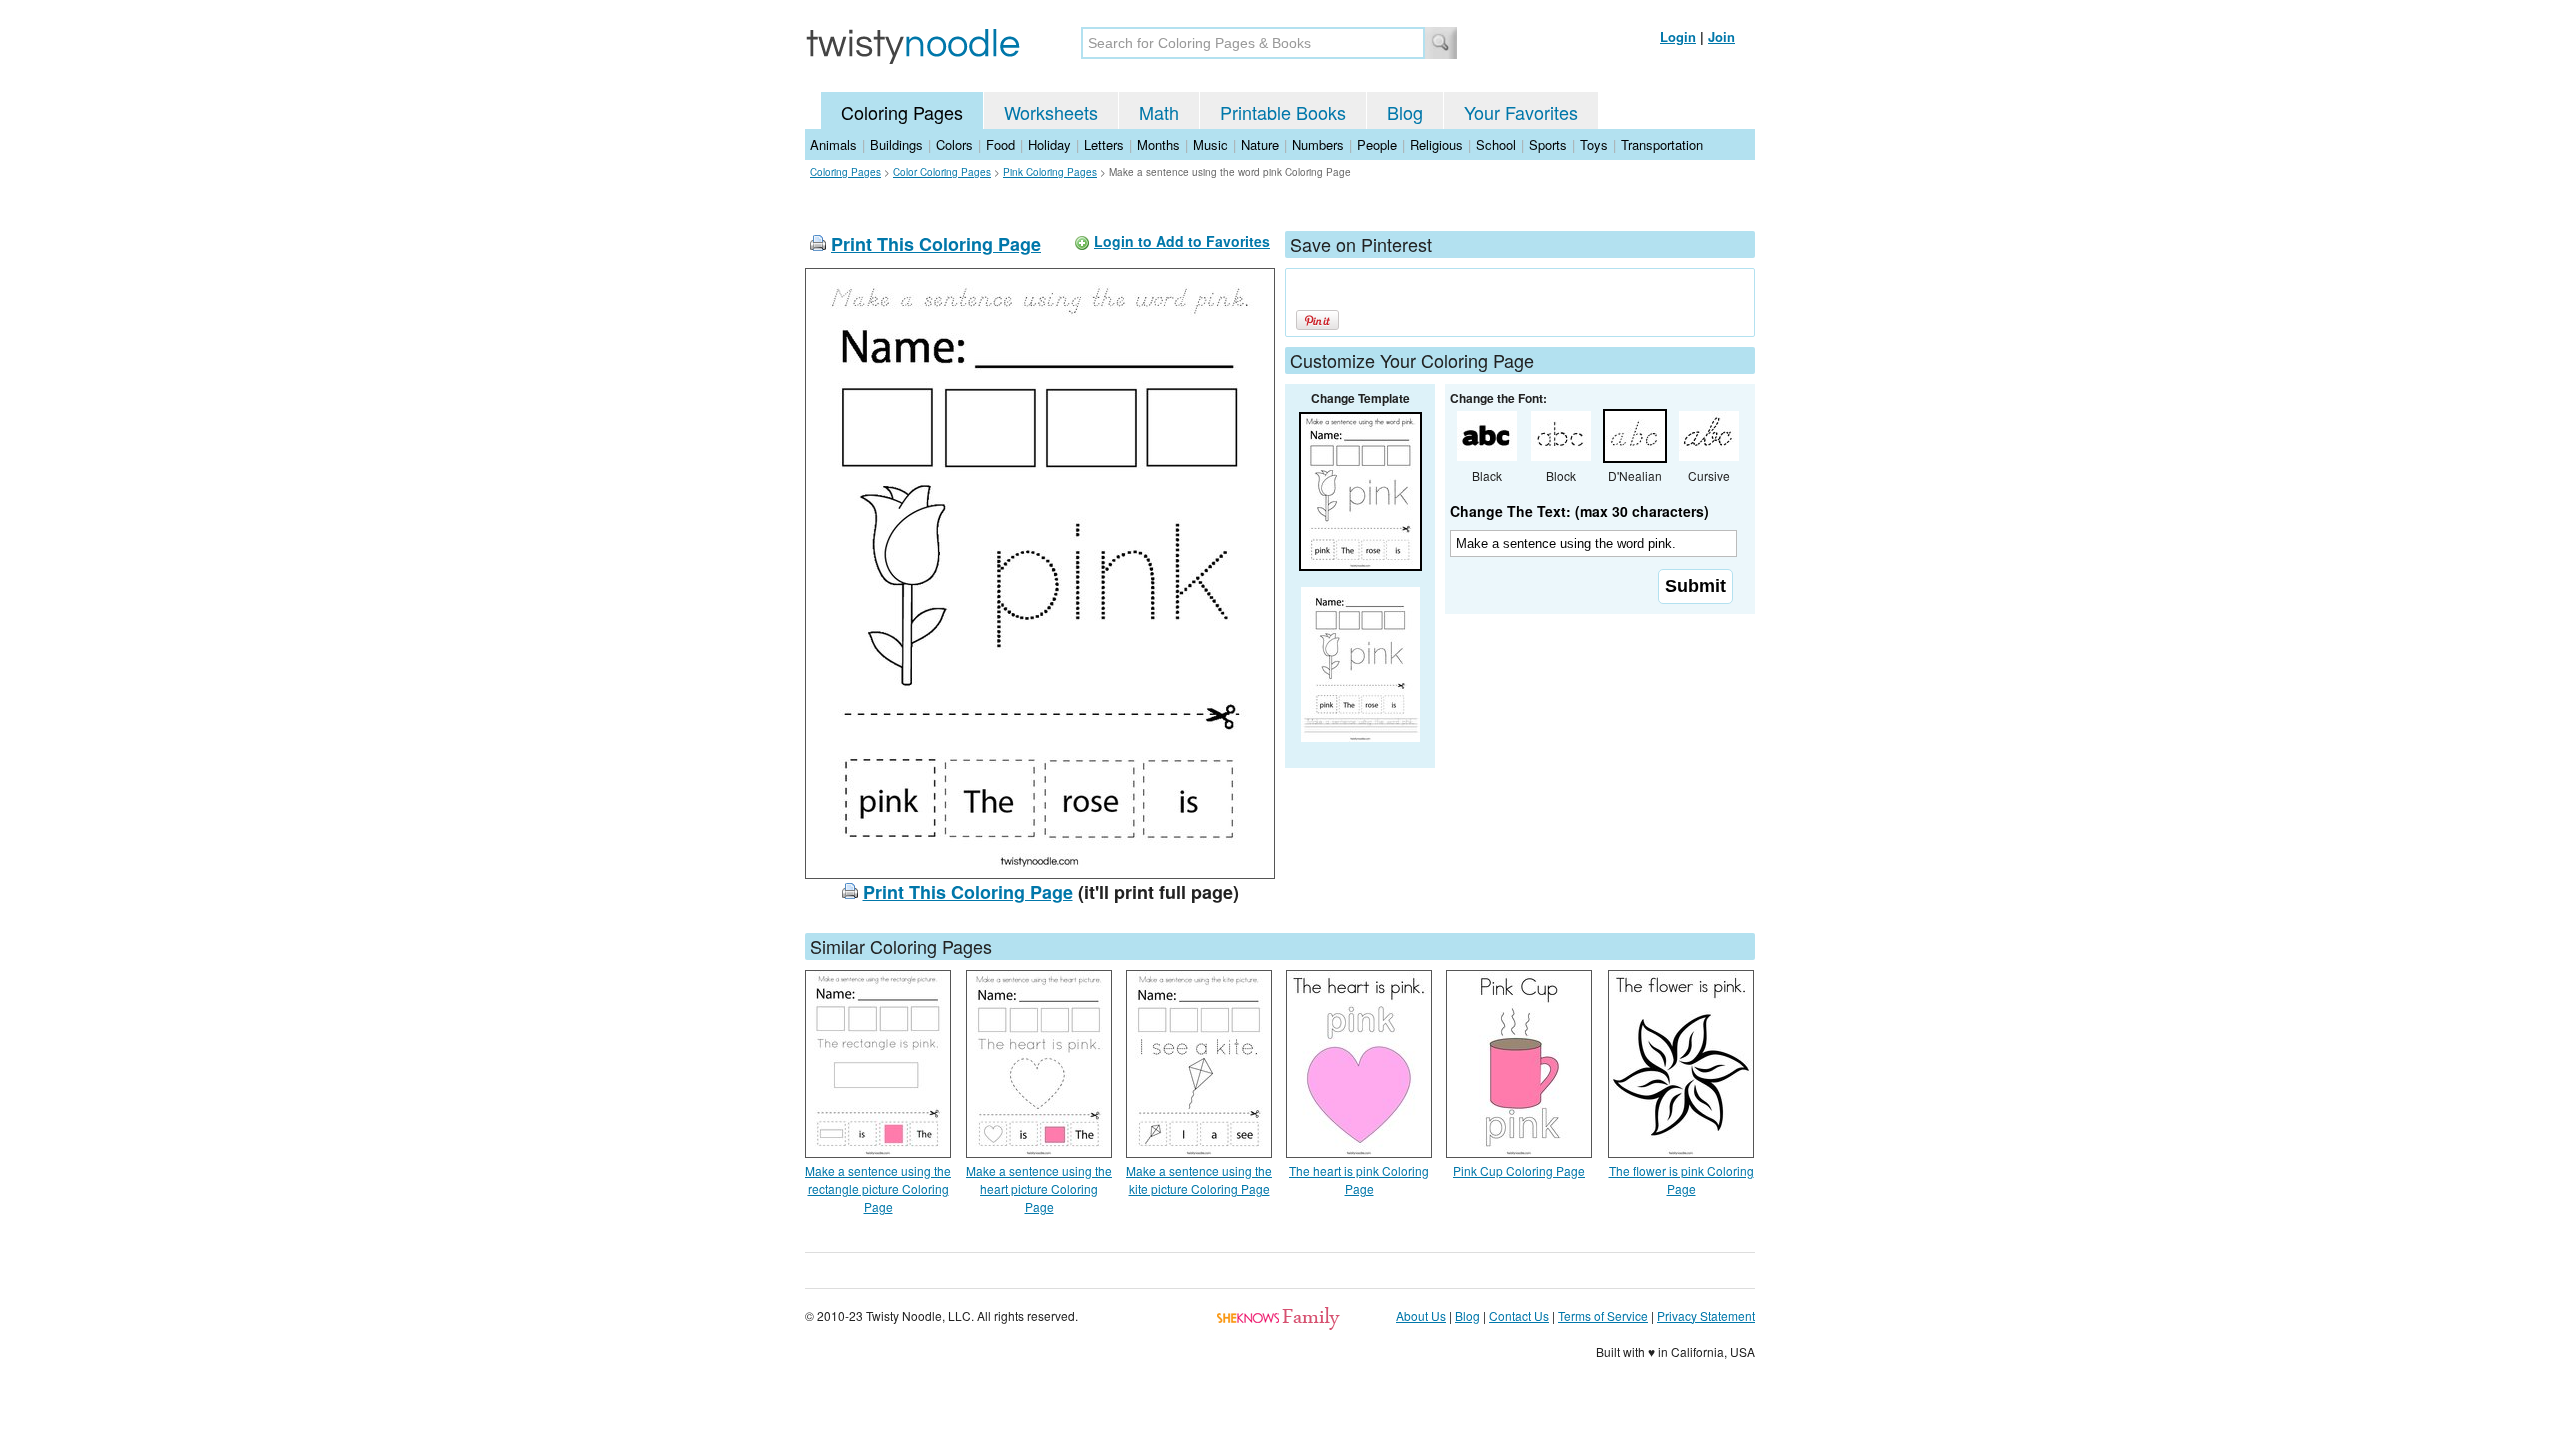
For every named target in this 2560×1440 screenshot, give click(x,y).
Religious (1436, 144)
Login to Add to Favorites (1182, 241)
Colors (954, 144)
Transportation (1662, 144)
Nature (1260, 144)
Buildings (896, 144)
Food (1000, 144)
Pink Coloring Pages (1050, 172)
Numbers (1318, 144)
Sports (1548, 144)
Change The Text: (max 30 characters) (1579, 511)
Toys (1594, 144)
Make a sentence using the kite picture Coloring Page (1199, 1179)
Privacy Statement (1706, 1315)
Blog (1405, 112)
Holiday (1049, 144)
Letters (1104, 144)
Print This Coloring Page (936, 244)
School (1496, 144)
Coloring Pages (902, 112)
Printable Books (1283, 112)
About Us (1421, 1315)
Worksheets (1051, 112)
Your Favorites (1521, 112)
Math (1159, 112)
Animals (833, 144)
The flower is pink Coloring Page (1681, 1179)
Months (1158, 144)
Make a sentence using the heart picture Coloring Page (1039, 1188)
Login (1678, 36)
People (1377, 144)
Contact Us (1519, 1315)
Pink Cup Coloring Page (1519, 1170)
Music (1210, 144)
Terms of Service (1603, 1315)
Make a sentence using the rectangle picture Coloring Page (878, 1188)
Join (1721, 36)
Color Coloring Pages (942, 172)
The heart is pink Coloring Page (1359, 1179)
